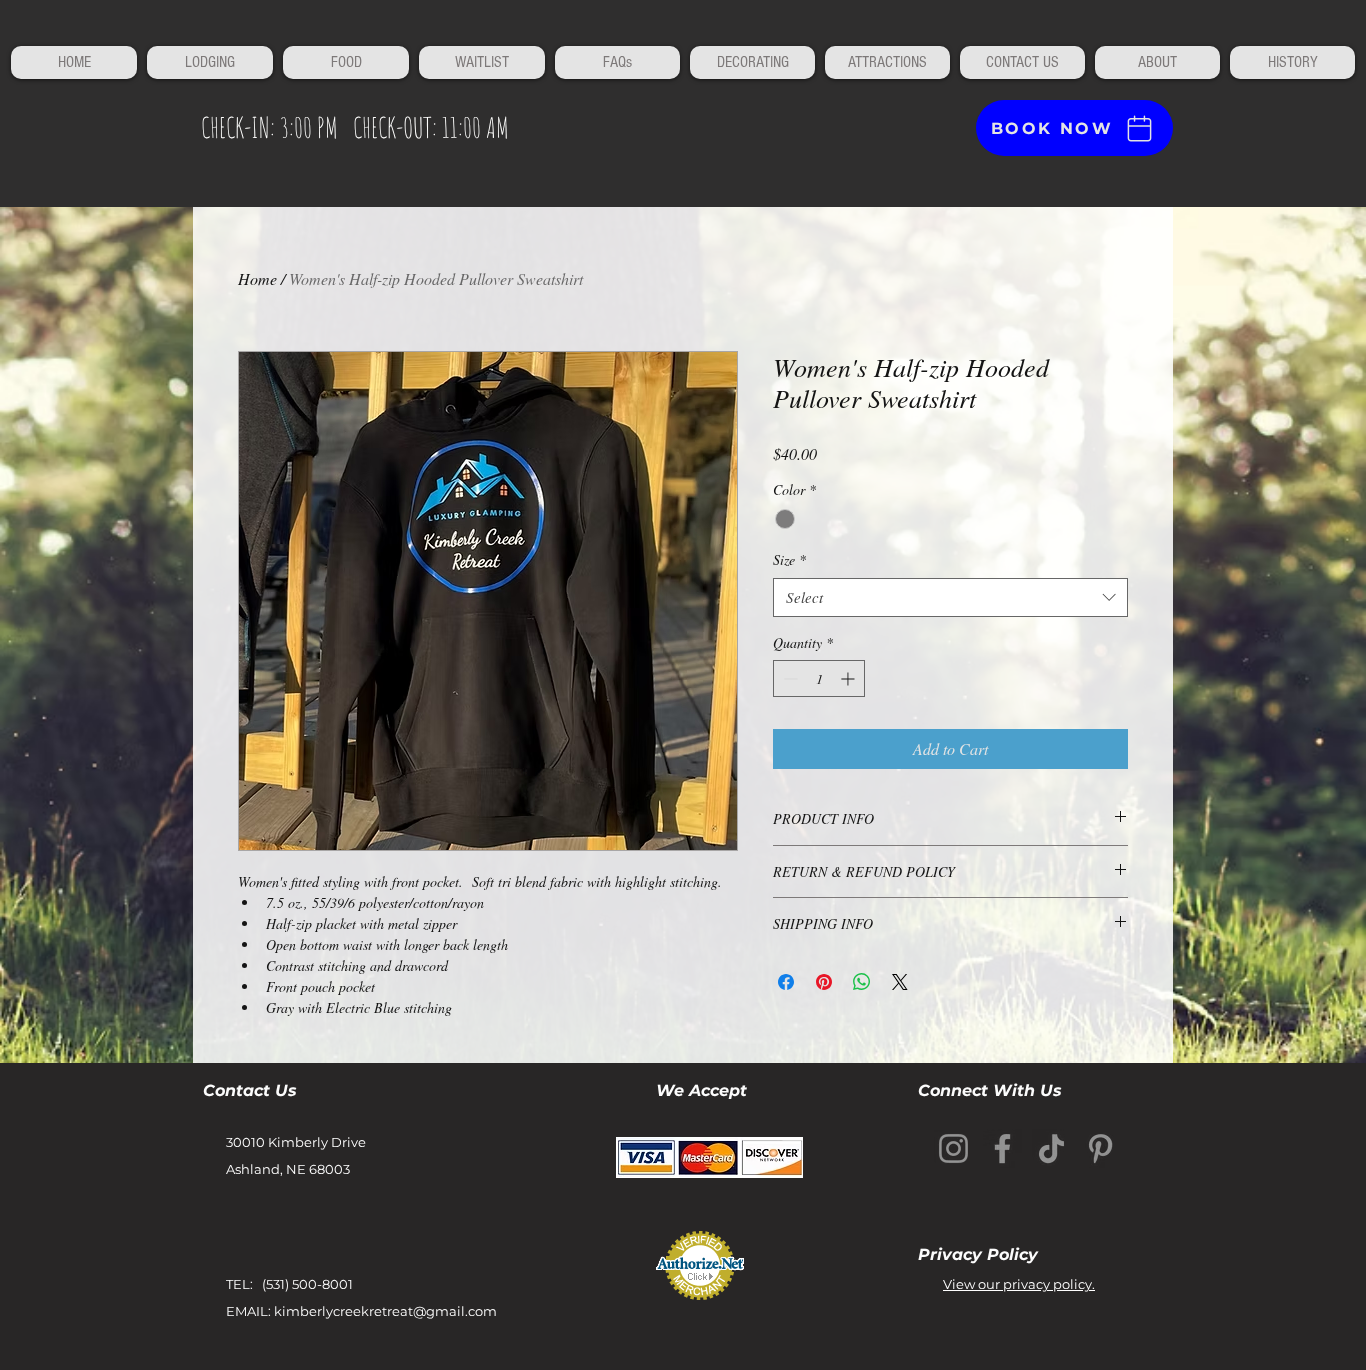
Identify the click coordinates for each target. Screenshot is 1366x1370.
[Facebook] (1002, 1148)
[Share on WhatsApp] (862, 982)
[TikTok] (1051, 1148)
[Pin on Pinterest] (824, 982)
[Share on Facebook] (786, 982)
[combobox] (950, 597)
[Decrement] (788, 678)
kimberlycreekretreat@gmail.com (385, 1311)
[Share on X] (900, 982)
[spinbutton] (819, 678)
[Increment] (849, 678)
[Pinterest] (1100, 1148)
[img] (709, 1157)
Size (789, 559)
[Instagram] (953, 1148)
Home (257, 278)
